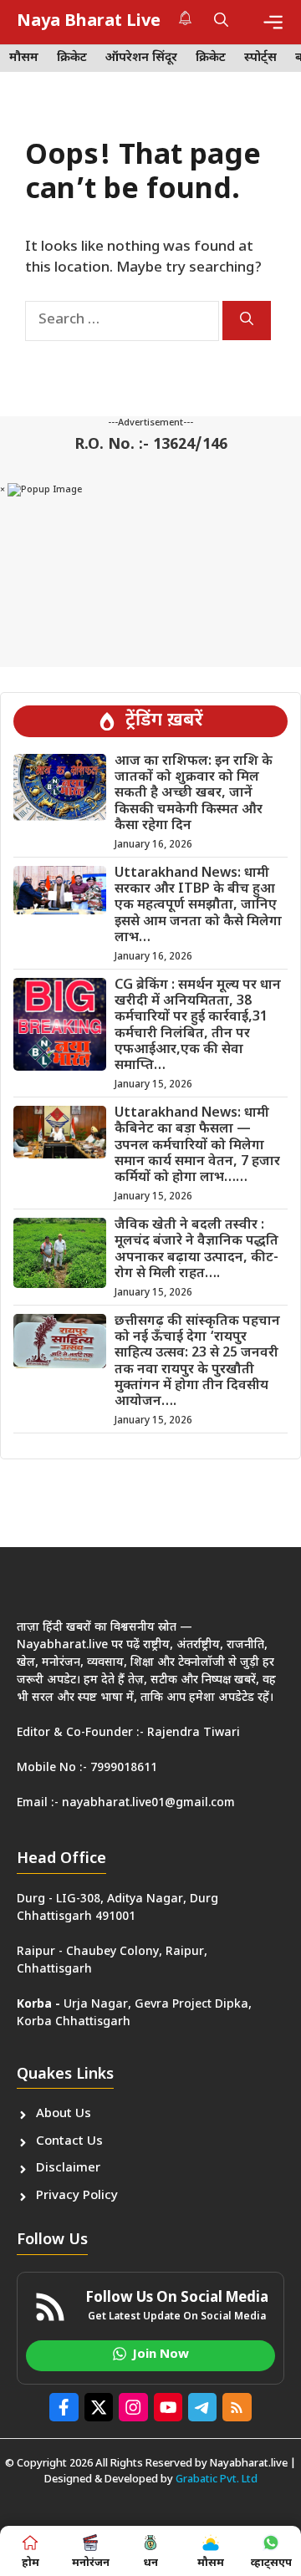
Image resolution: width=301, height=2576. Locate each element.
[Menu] (273, 22)
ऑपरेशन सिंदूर (141, 58)
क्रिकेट (72, 58)
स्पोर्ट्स (260, 58)
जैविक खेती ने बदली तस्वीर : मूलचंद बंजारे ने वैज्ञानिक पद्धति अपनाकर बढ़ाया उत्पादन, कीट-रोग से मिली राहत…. (196, 1250)
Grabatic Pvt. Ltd (217, 2479)
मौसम (24, 58)
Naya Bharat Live (89, 22)
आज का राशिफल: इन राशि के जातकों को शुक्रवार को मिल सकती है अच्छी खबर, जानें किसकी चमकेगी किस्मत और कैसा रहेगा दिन (194, 794)
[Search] (247, 321)
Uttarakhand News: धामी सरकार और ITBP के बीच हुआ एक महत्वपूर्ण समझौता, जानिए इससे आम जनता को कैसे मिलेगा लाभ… (198, 906)
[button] (221, 22)
